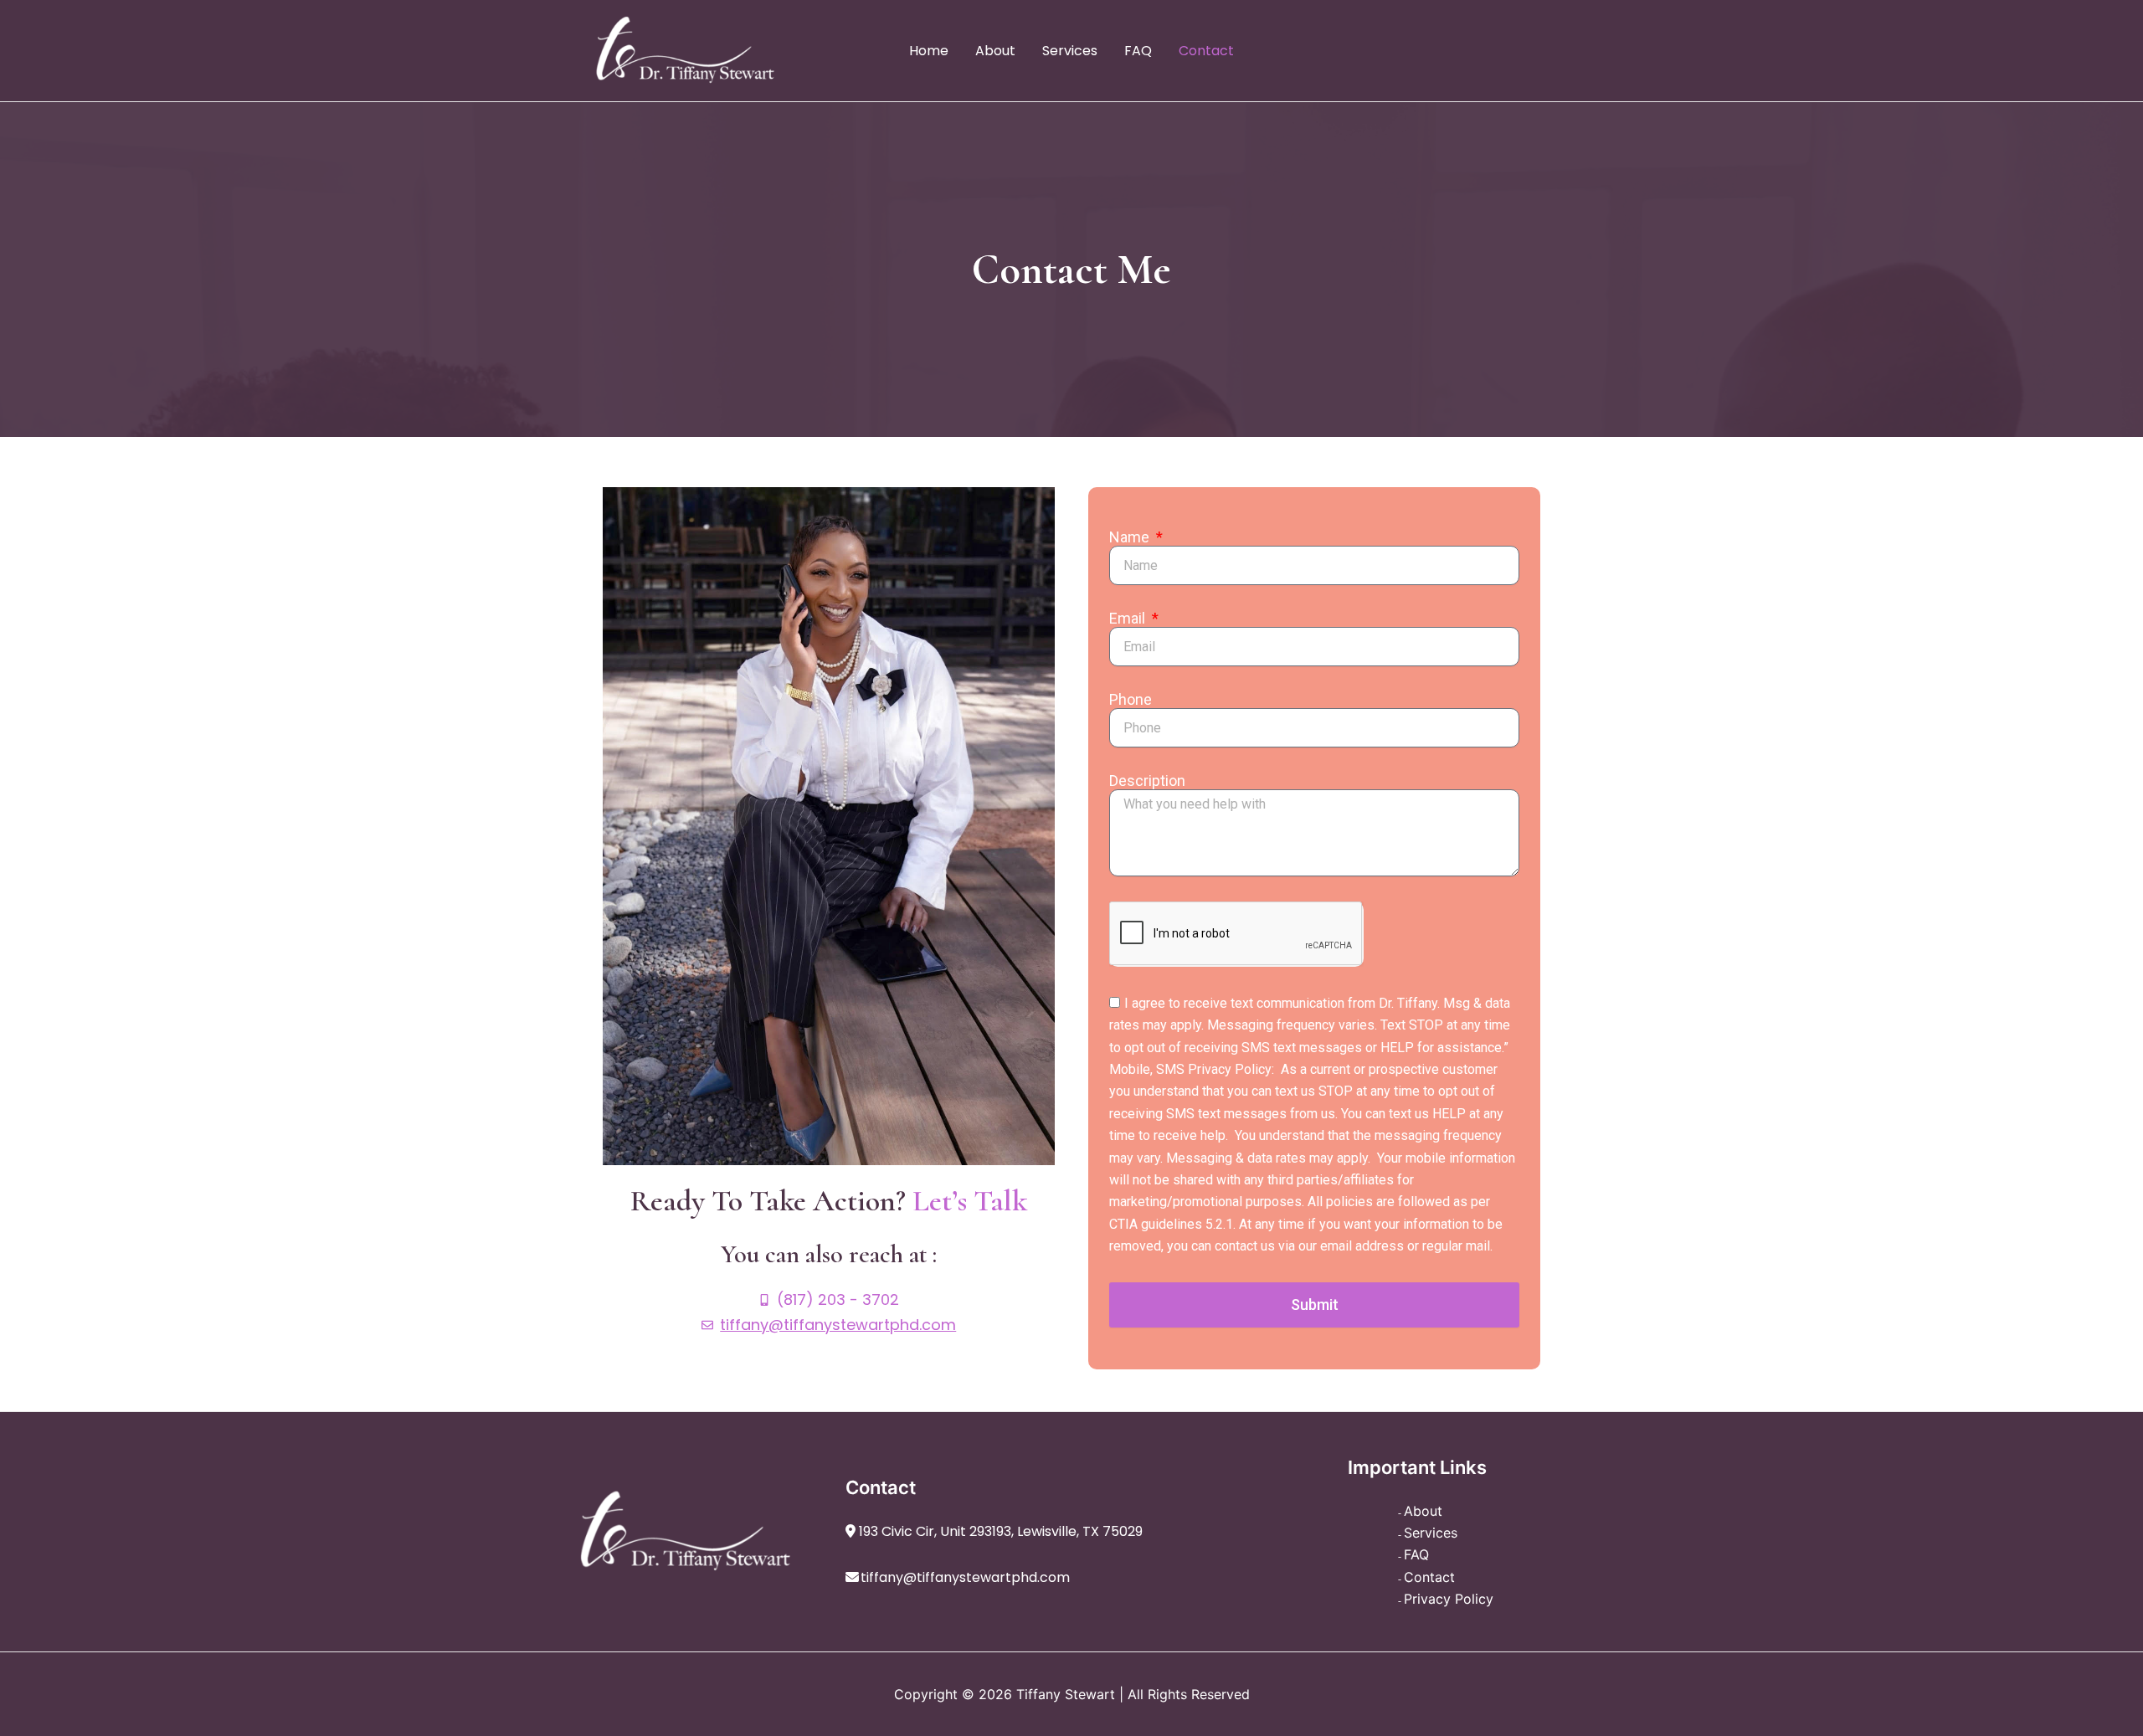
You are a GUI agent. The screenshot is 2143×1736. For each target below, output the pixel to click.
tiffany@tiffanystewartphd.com (838, 1325)
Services (1070, 51)
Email (1129, 619)
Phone (1131, 700)
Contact (1206, 51)
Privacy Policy (1449, 1599)
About (995, 51)
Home (929, 51)
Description (1147, 781)
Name (1131, 537)
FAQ (1138, 51)
